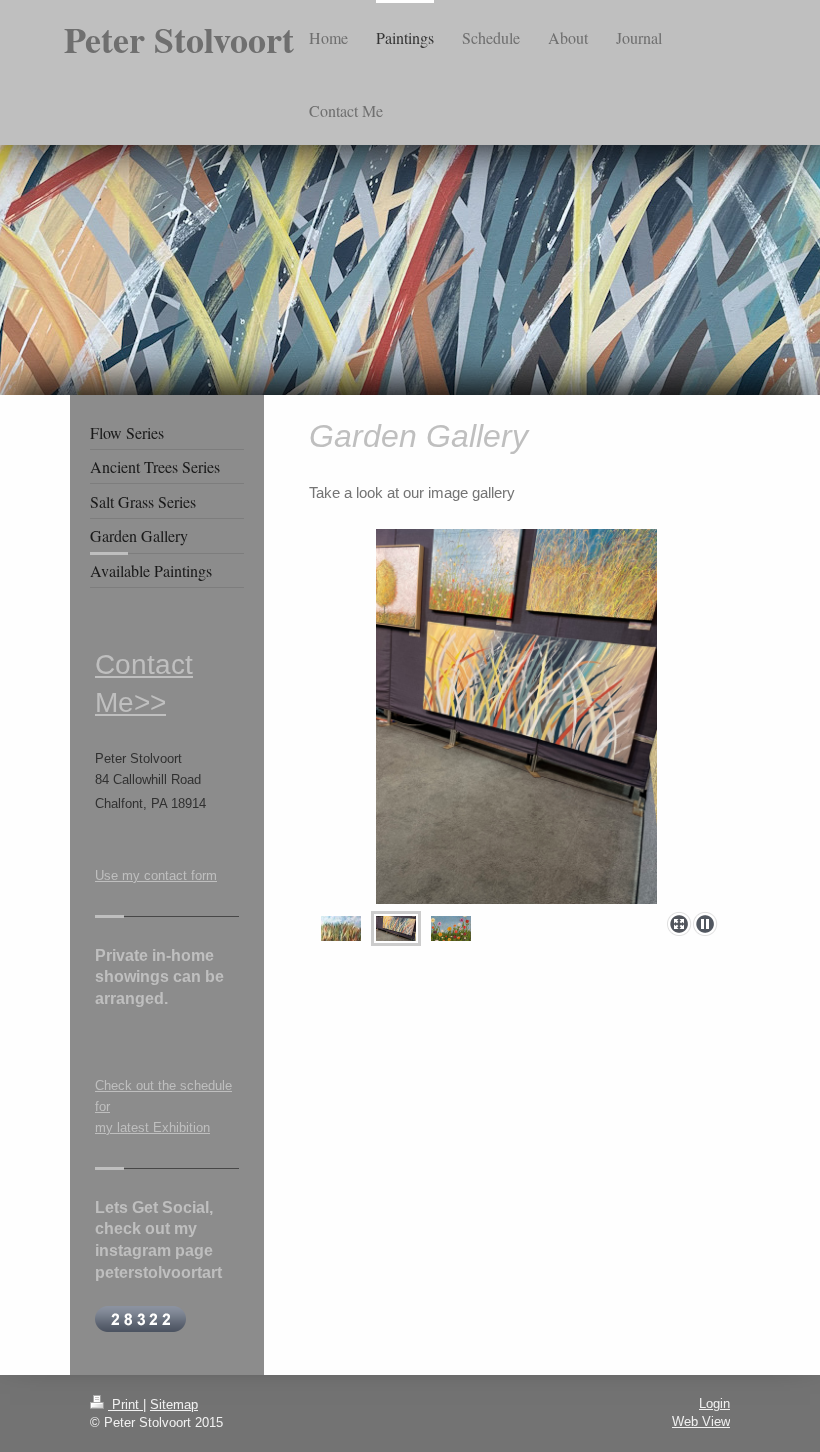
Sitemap (174, 1404)
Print (125, 1404)
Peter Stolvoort (179, 39)
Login (714, 1403)
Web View (701, 1421)
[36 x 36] (341, 928)
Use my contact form (156, 875)
